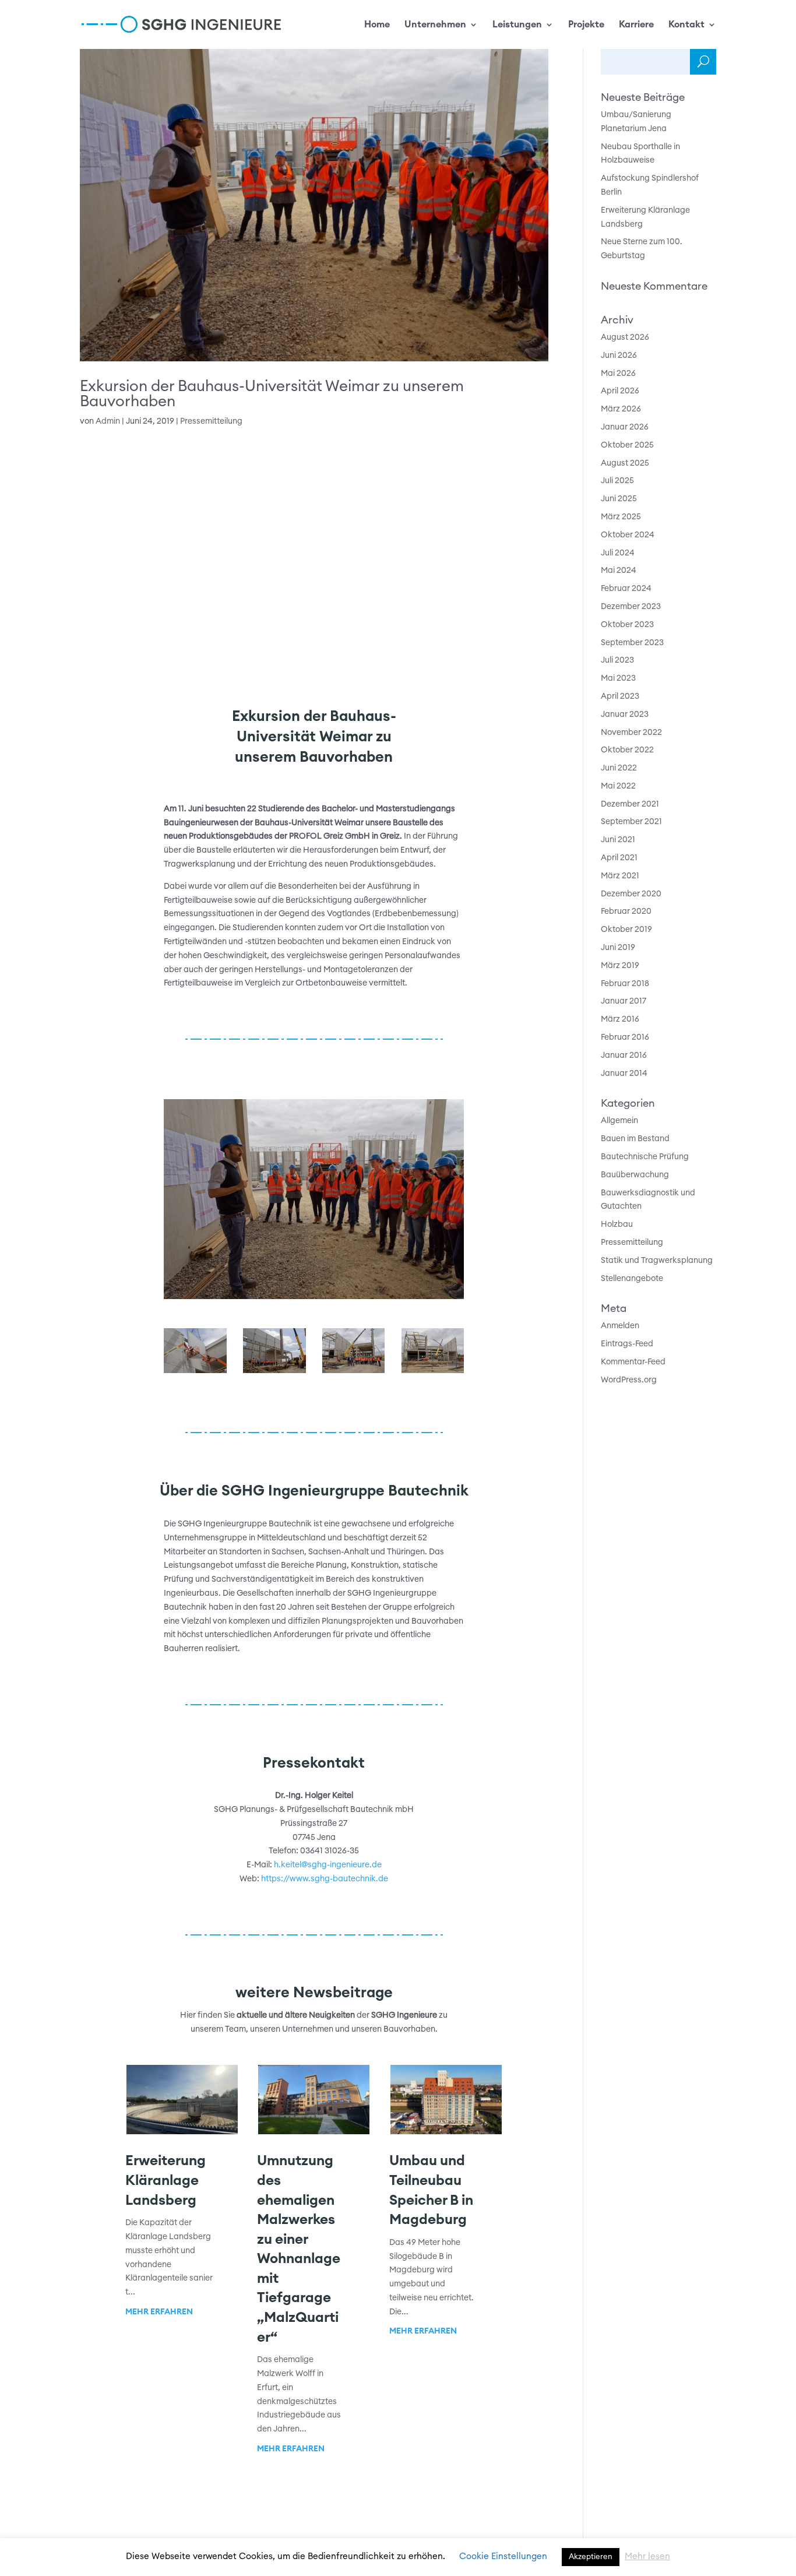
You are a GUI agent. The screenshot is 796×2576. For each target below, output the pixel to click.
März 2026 (621, 409)
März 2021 (620, 876)
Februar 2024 (626, 589)
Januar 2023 (625, 715)
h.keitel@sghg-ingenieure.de (328, 1865)
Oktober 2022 (627, 750)
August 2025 (625, 463)
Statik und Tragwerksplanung (657, 1261)
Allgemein (619, 1121)
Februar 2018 (625, 984)
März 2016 (620, 1019)
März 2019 (620, 966)
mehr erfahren (159, 2312)
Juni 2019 (618, 948)
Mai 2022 (618, 786)
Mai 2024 (619, 571)
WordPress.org (629, 1380)
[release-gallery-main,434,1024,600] (433, 1373)
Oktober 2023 (627, 625)
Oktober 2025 (627, 445)
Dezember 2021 (630, 804)
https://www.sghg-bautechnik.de (325, 1879)
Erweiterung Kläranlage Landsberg (165, 2181)
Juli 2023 (617, 660)
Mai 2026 (618, 374)
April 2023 (620, 696)
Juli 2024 (618, 553)
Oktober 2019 (626, 930)
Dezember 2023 (631, 607)
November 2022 (631, 733)
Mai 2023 (618, 678)
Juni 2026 (619, 356)
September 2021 (631, 822)
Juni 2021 (618, 840)
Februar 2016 (625, 1037)
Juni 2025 (619, 499)
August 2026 (625, 337)
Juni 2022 (619, 768)
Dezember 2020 (631, 894)
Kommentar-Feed (633, 1362)
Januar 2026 (625, 427)
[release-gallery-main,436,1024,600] (274, 1373)
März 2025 (621, 517)
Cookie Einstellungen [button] (503, 2556)
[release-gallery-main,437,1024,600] (195, 1373)
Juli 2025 (617, 481)
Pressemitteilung (211, 421)
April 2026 (620, 391)
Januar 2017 (624, 1001)
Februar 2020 (626, 912)
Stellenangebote (632, 1279)
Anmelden (620, 1326)
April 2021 (619, 858)
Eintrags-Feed (627, 1344)
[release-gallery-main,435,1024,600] (353, 1373)
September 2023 (632, 643)
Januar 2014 (624, 1074)
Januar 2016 (624, 1055)
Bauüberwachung (635, 1175)
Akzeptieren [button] (591, 2557)
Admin (108, 421)
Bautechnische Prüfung (645, 1157)
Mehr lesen (647, 2556)
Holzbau (617, 1224)
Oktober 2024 (628, 535)
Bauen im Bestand (635, 1139)
